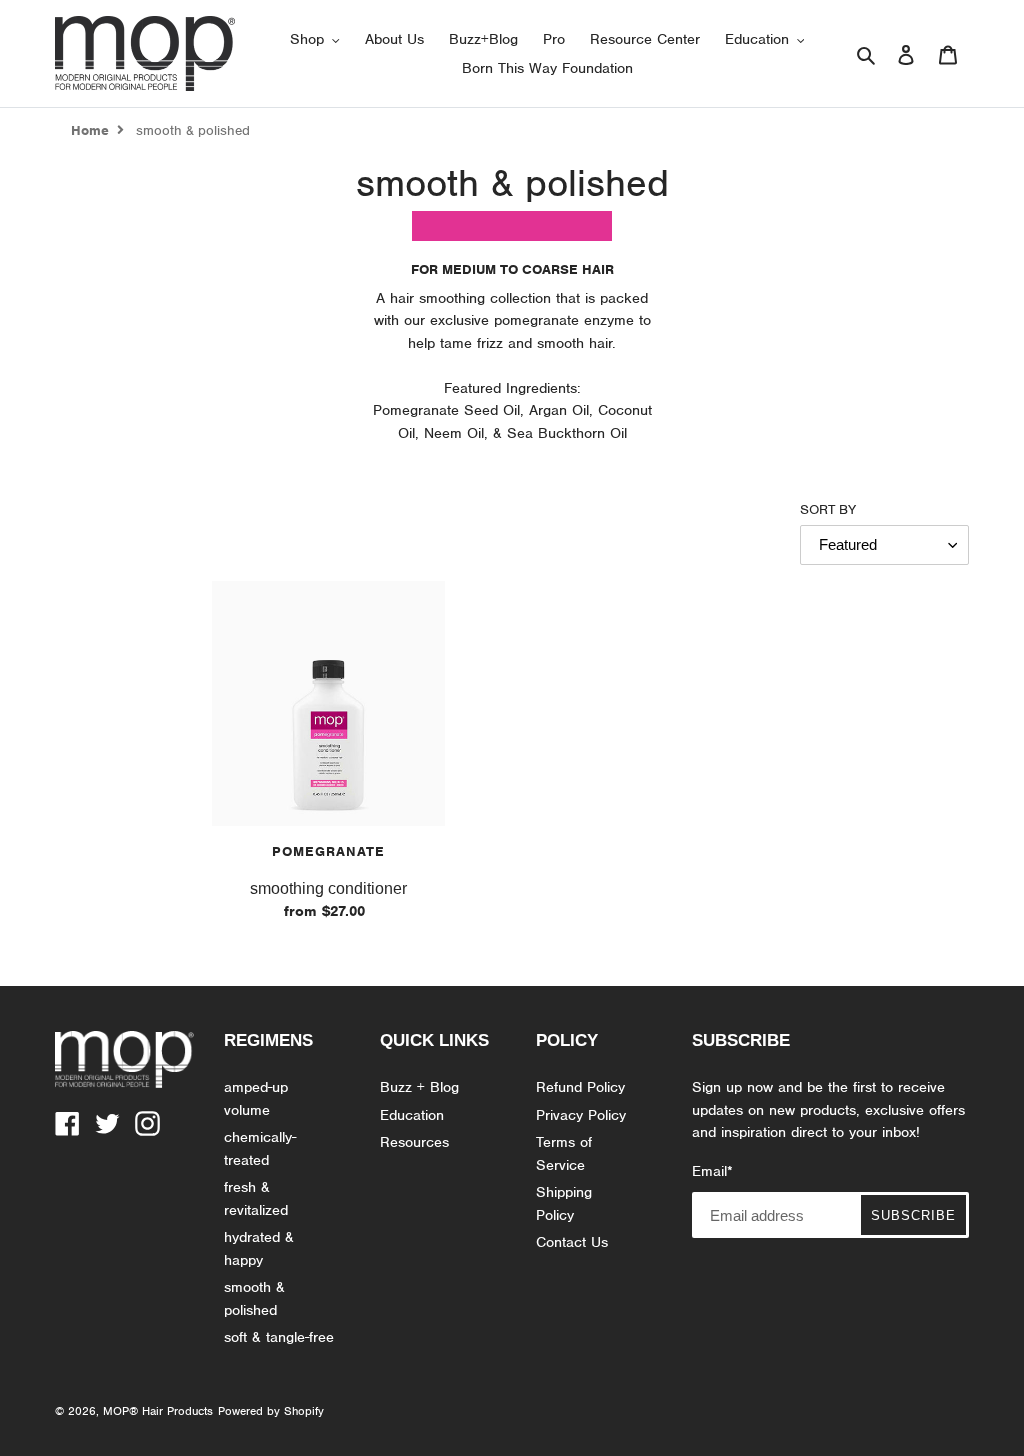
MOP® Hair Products (158, 1411)
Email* (712, 1171)
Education (412, 1115)
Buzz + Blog (419, 1087)
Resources (414, 1142)
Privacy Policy (581, 1115)
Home (90, 130)
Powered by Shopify (271, 1411)
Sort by (828, 509)
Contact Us (572, 1242)
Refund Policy (580, 1087)
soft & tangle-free (279, 1337)
